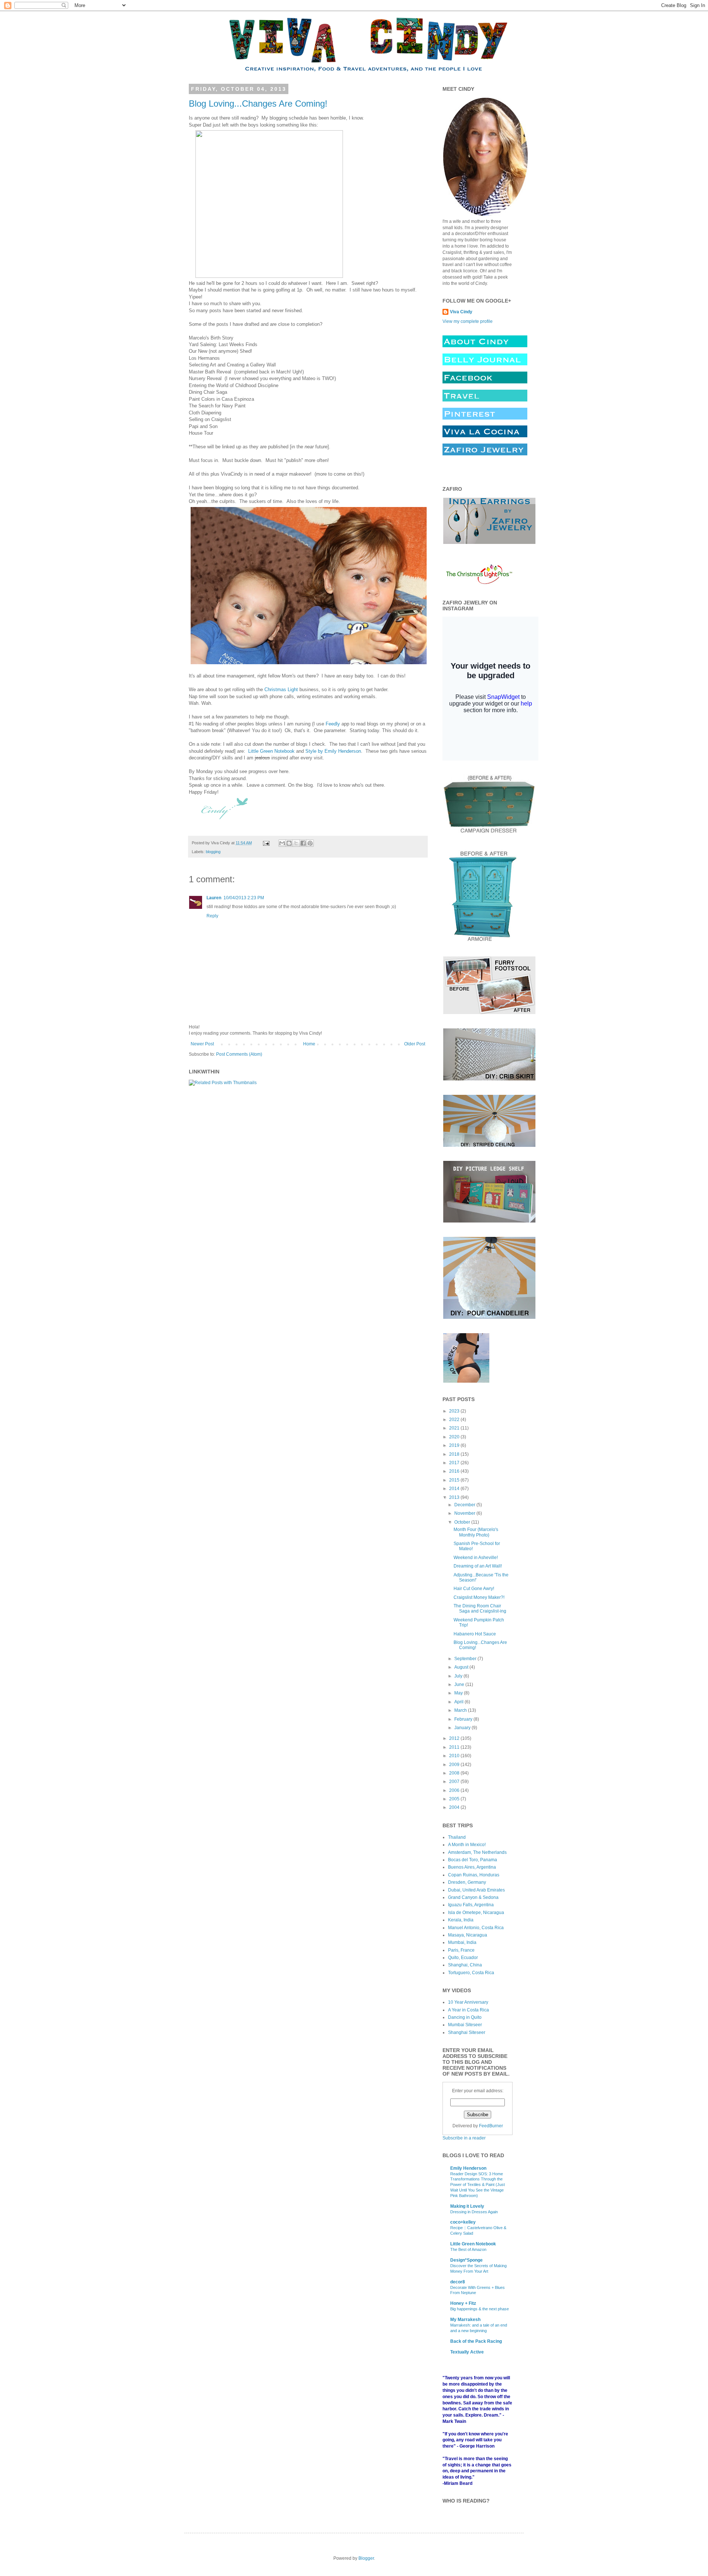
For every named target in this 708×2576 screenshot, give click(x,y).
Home (309, 1044)
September (466, 1659)
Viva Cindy (461, 312)
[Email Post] (266, 843)
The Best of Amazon (468, 2249)
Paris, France (461, 1950)
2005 (455, 1799)
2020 (455, 1437)
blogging (213, 852)
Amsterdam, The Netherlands (477, 1852)
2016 (455, 1471)
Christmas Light (281, 689)
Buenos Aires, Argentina (472, 1867)
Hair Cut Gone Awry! (474, 1589)
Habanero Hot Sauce (475, 1634)
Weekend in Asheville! (476, 1558)
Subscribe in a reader (464, 2138)
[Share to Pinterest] (310, 843)
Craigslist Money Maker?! (479, 1597)
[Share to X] (296, 843)
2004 (455, 1807)
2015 (455, 1480)
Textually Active (467, 2352)
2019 (455, 1445)
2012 (455, 1738)
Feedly (333, 724)
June (460, 1684)
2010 (455, 1756)
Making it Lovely (467, 2206)
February (464, 1719)
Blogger (366, 2558)
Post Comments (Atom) (239, 1054)
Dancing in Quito (465, 2017)
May (459, 1693)
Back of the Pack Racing (476, 2341)
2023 (455, 1411)
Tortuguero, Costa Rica (471, 1973)
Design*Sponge (466, 2260)
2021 (455, 1428)
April (459, 1702)
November (465, 1513)
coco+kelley (463, 2222)
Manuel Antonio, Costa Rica (476, 1928)
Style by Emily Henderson (332, 751)
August (462, 1667)
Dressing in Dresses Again (474, 2212)
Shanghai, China (465, 1965)
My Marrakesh (465, 2320)
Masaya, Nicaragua (468, 1935)
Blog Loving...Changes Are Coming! (258, 104)
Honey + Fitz (463, 2303)
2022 (455, 1420)
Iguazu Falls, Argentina (471, 1905)
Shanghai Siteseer (467, 2032)
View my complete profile (468, 321)
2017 (455, 1463)
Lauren (214, 898)
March (461, 1710)
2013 (455, 1497)
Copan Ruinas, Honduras (474, 1875)
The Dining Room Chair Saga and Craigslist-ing (480, 1608)
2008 (455, 1773)
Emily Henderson (468, 2168)
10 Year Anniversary (468, 2002)
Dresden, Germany (467, 1882)
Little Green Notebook (271, 751)
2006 (455, 1790)
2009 (455, 1765)
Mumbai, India (462, 1942)
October (463, 1522)
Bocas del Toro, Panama (473, 1860)
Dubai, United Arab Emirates (476, 1890)
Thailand (457, 1837)
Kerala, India (461, 1920)
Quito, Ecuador (463, 1958)
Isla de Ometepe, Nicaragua (476, 1913)
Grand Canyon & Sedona (473, 1897)
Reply (212, 916)
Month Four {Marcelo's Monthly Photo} (476, 1532)
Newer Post (202, 1044)
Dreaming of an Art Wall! (478, 1566)
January (463, 1728)
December (465, 1505)
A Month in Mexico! (467, 1845)
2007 (455, 1782)
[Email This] (282, 843)
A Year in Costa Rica (468, 2010)
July (459, 1676)
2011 (455, 1747)
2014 (455, 1489)
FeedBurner (491, 2126)
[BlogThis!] (289, 843)
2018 (455, 1454)
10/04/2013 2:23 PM (244, 898)
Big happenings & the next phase (480, 2309)
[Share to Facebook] (303, 843)
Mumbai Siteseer (465, 2025)
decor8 (458, 2282)
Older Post (415, 1044)
